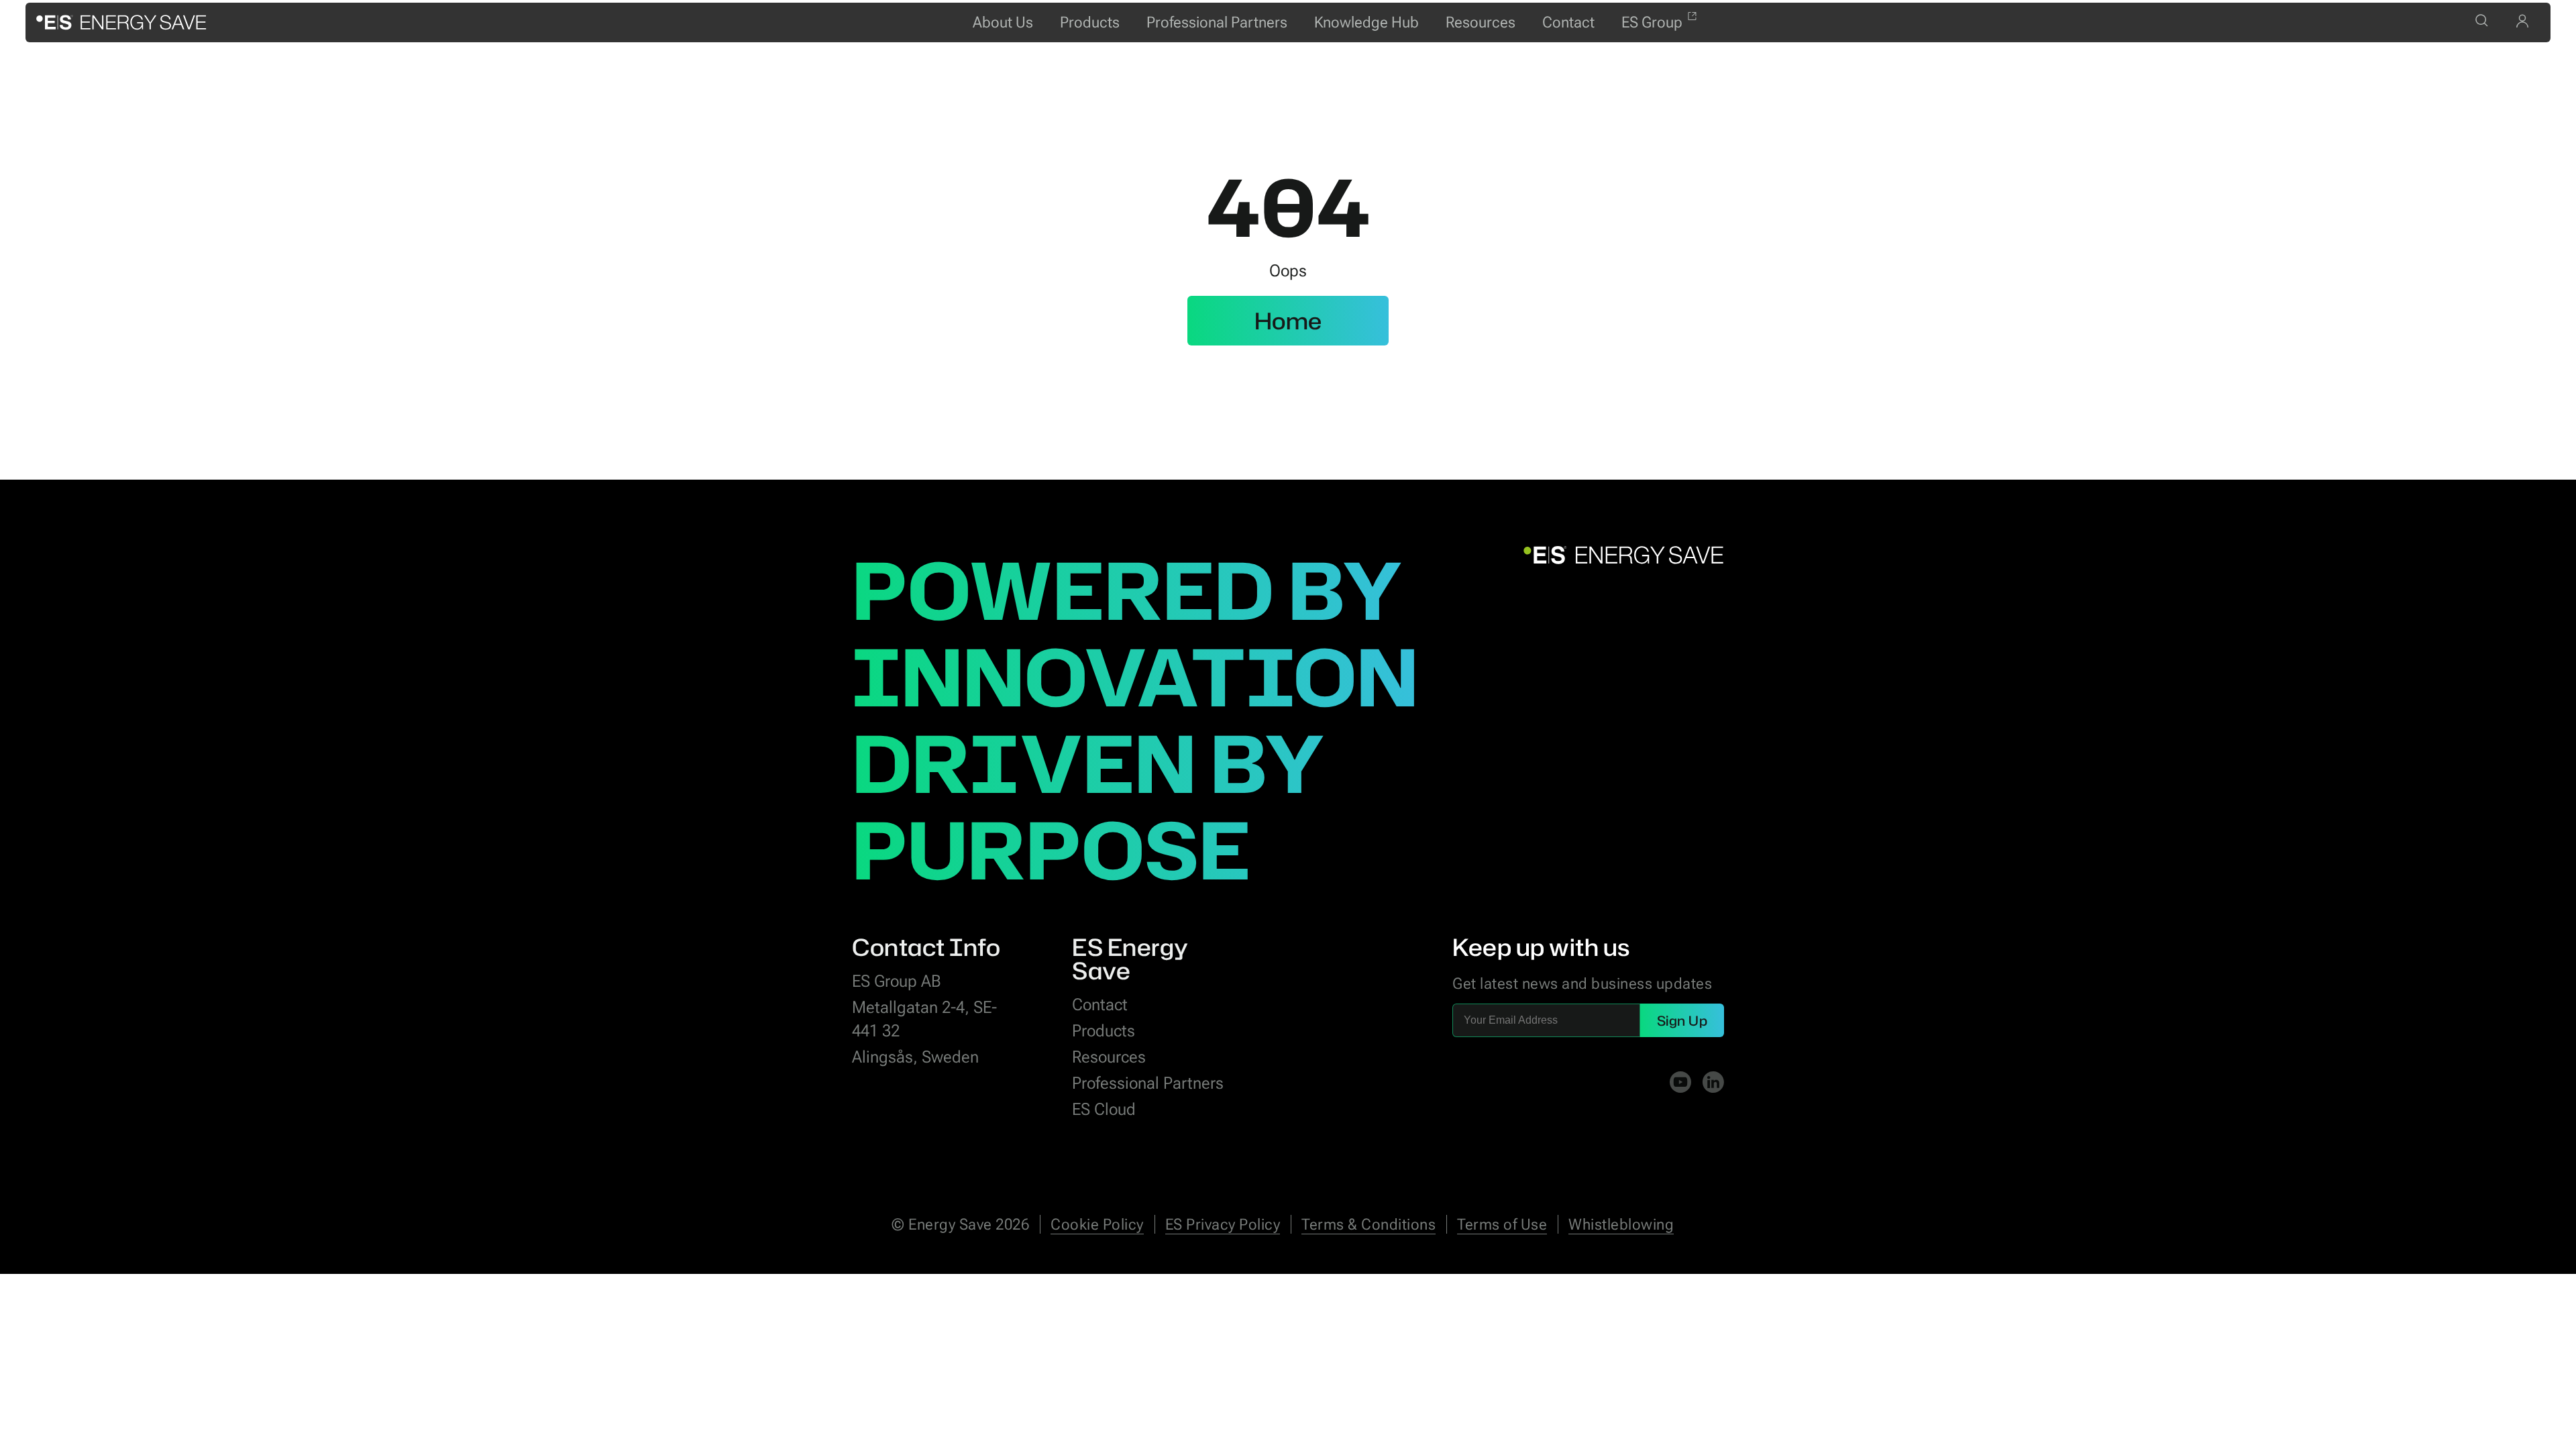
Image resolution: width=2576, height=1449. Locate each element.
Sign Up (1682, 1020)
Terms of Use (1502, 1225)
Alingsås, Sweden (915, 1057)
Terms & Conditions (1368, 1225)
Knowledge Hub (1366, 22)
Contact (1568, 22)
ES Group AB (897, 981)
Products (1090, 22)
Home (1288, 321)
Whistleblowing (1621, 1225)
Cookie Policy (1097, 1225)
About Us (1003, 22)
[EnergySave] (121, 22)
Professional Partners (1217, 22)
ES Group (1652, 22)
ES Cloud (1104, 1109)
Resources (1481, 22)
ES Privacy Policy (1223, 1225)
